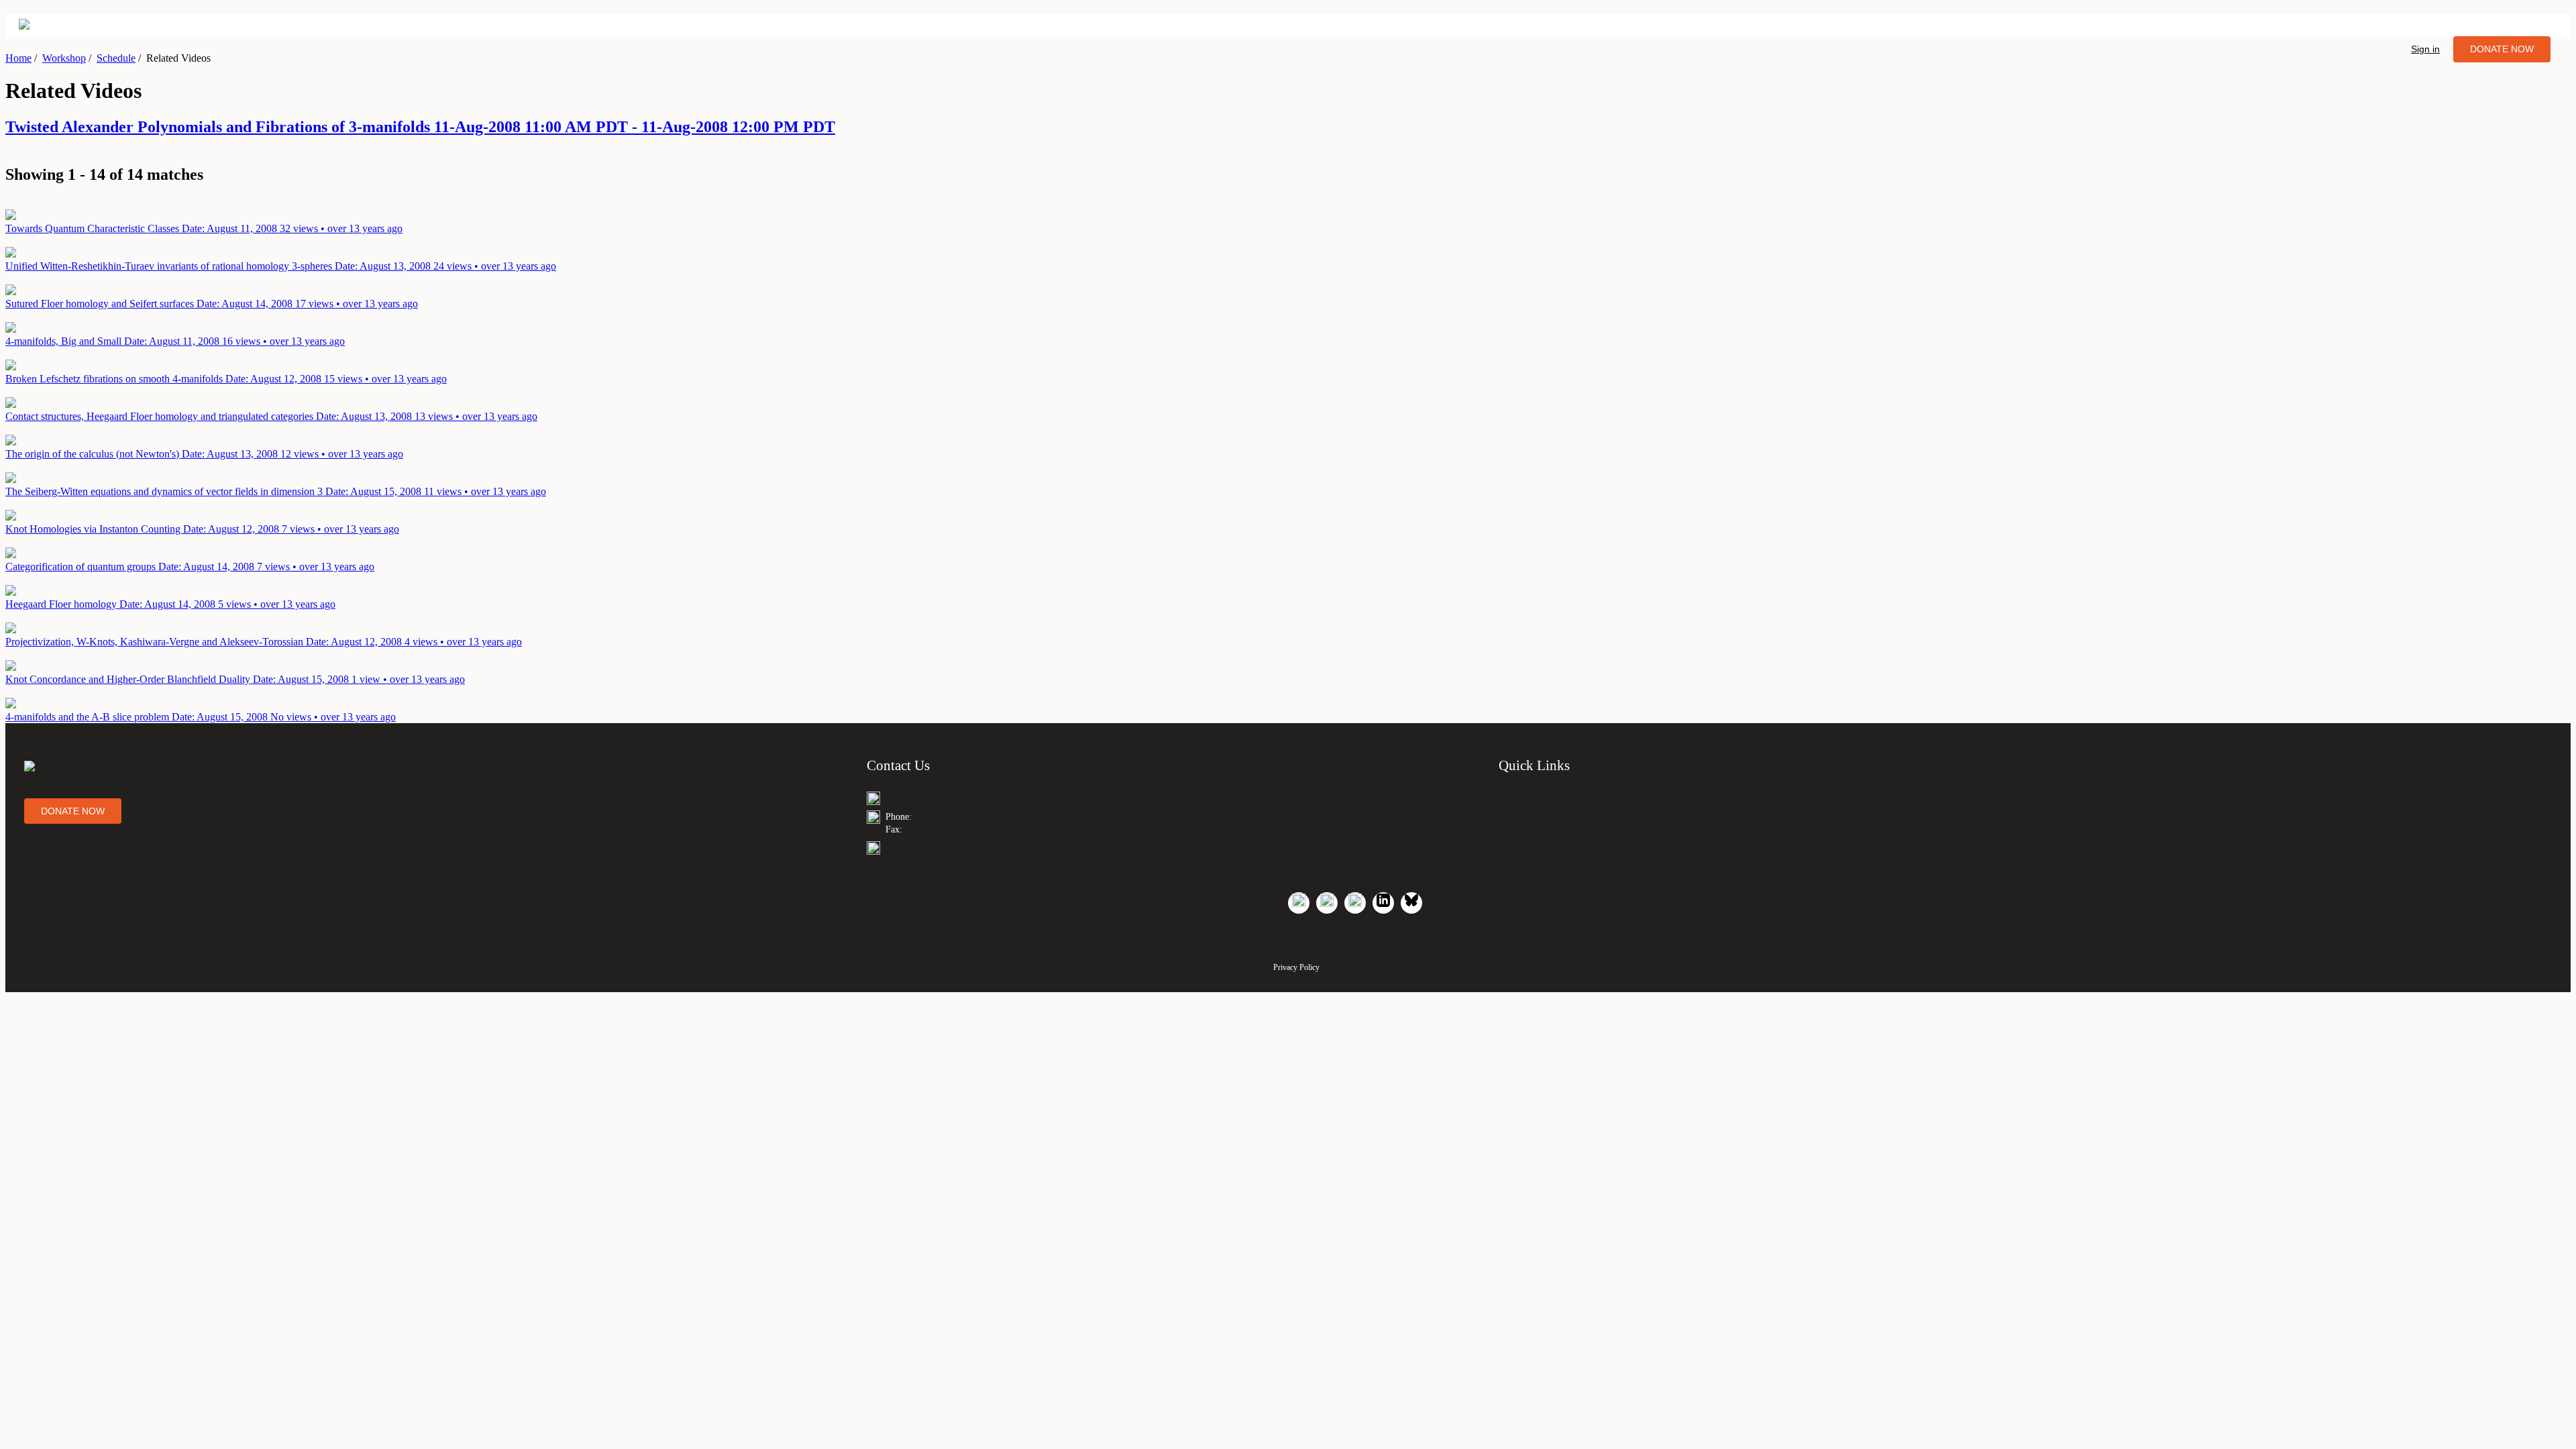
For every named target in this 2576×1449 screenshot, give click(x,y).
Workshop (64, 58)
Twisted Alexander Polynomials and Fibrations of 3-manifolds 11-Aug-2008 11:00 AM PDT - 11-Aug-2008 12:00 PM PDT (420, 127)
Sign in (2425, 49)
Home (18, 58)
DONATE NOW (2502, 49)
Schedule (116, 58)
